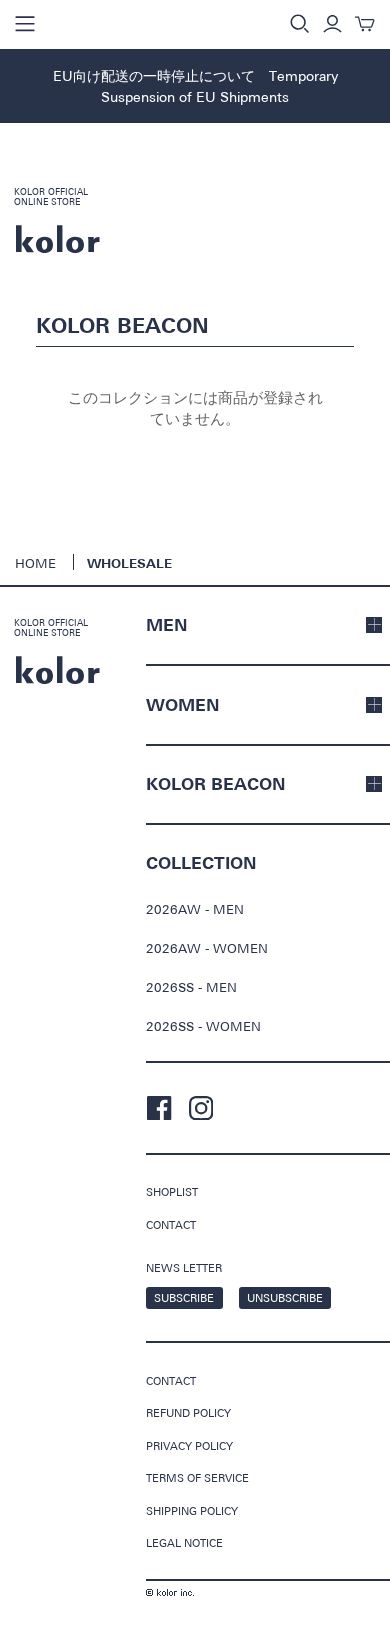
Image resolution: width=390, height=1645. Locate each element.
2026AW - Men (195, 909)
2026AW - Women (207, 948)
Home (35, 563)
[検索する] (300, 24)
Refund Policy (188, 1412)
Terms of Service (197, 1477)
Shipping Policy (192, 1510)
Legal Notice (184, 1542)
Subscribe (184, 1297)
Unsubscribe (285, 1297)
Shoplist (172, 1191)
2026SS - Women (203, 1026)
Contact (171, 1224)
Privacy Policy (189, 1445)
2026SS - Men (191, 987)
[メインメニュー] (25, 24)
